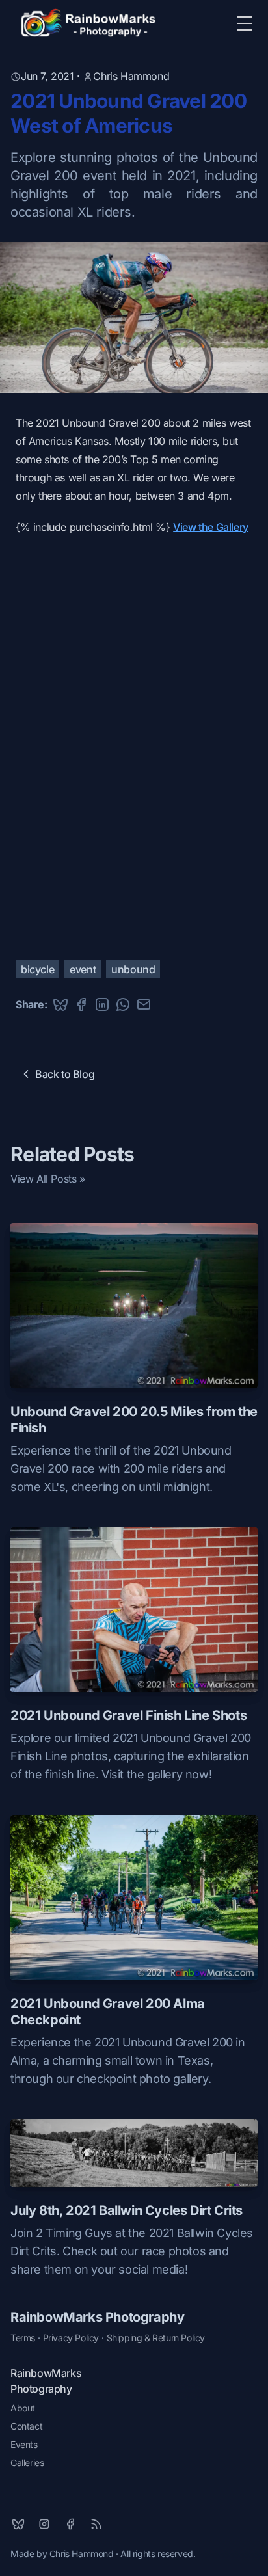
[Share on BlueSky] (60, 1004)
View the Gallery (211, 527)
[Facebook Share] (81, 1004)
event (83, 969)
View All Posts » (48, 1179)
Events (24, 2444)
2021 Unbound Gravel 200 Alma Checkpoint (108, 2012)
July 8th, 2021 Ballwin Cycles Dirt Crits (127, 2210)
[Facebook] (70, 2524)
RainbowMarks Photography (97, 2317)
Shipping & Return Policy (156, 2338)
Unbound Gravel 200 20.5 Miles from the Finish (134, 1420)
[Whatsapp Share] (123, 1004)
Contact (26, 2426)
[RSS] (96, 2524)
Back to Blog (65, 1074)
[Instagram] (44, 2524)
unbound (133, 969)
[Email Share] (144, 1004)
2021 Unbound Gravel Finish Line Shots (128, 1715)
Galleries (27, 2462)
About (23, 2408)
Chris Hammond (131, 76)
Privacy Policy (71, 2338)
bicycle (37, 969)
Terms (23, 2338)
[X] (18, 2524)
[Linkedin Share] (102, 1004)
